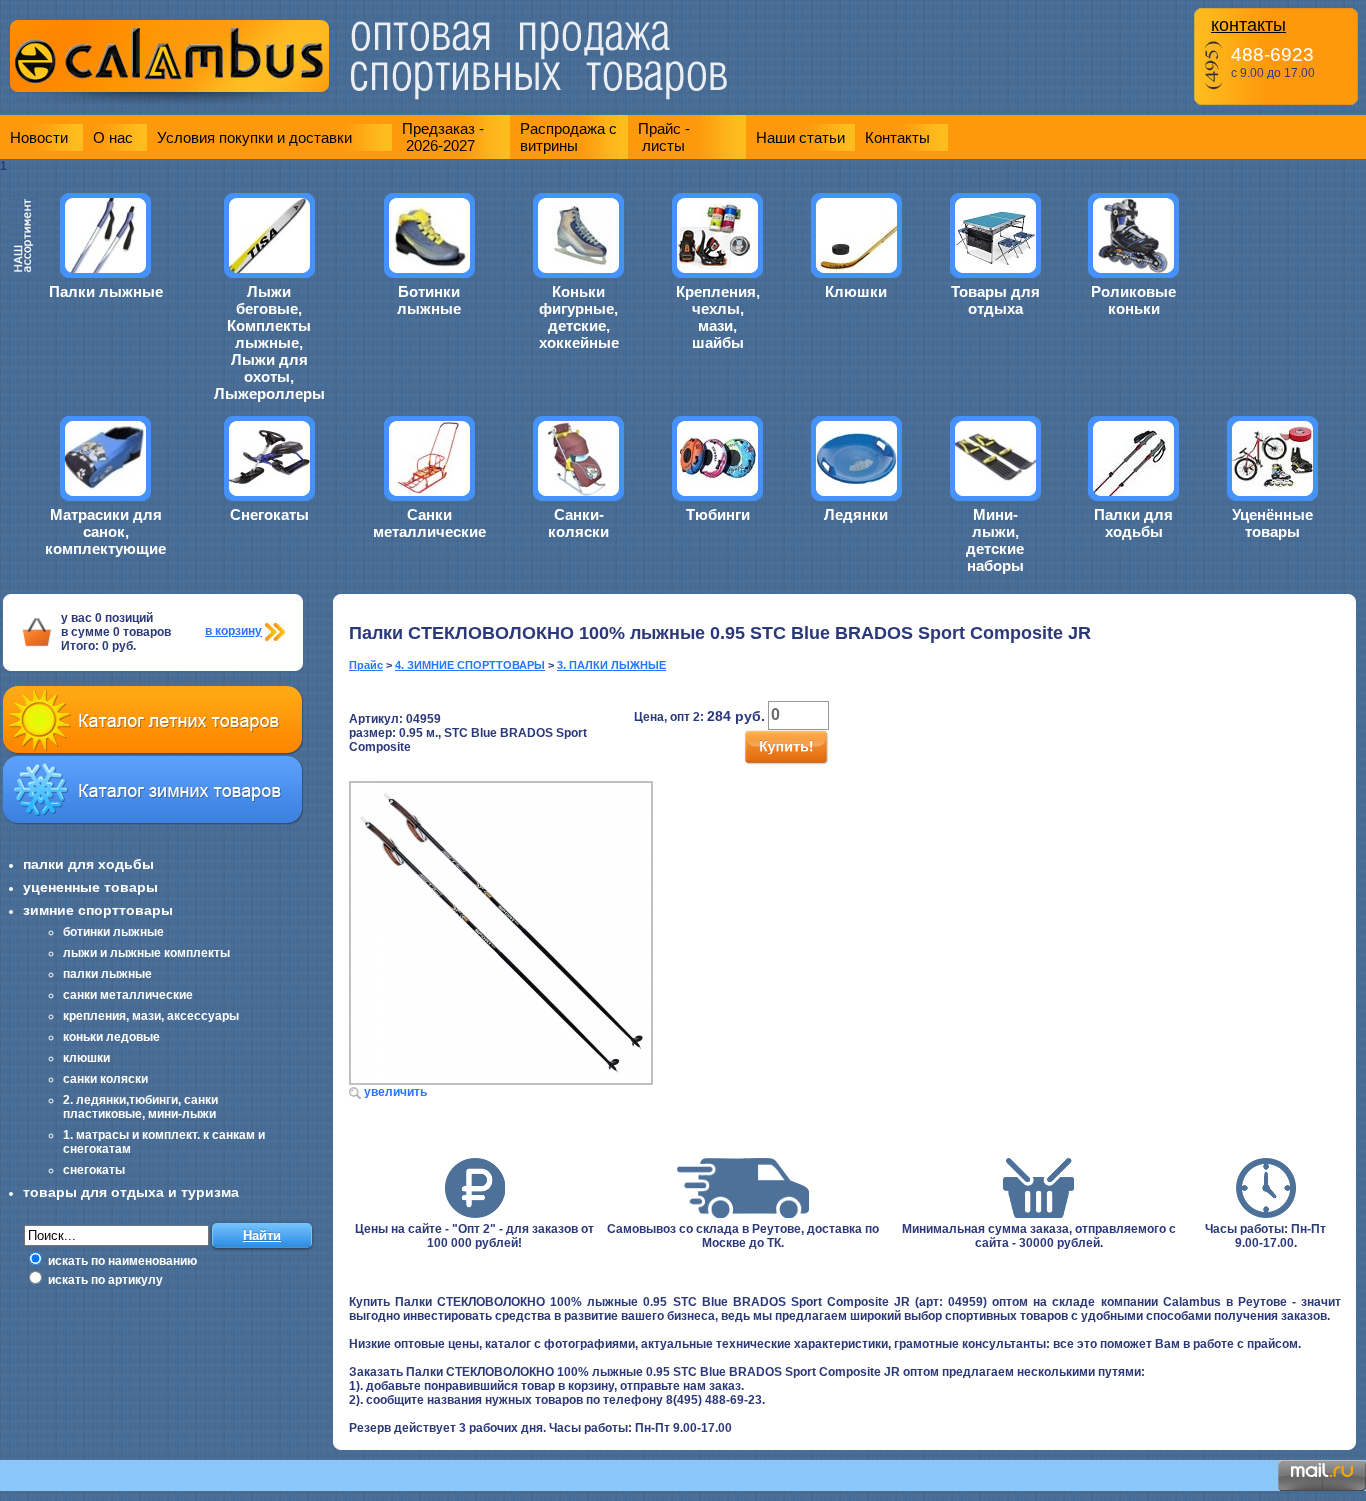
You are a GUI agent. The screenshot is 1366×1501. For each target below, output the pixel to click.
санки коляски (105, 1079)
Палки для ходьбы (1133, 523)
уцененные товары (90, 887)
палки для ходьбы (88, 864)
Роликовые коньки (1133, 300)
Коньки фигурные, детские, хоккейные (579, 317)
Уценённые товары (1272, 523)
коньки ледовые (111, 1037)
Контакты (897, 137)
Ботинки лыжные (429, 300)
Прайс (366, 665)
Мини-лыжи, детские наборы (995, 540)
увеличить (395, 1092)
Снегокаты (269, 514)
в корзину (233, 631)
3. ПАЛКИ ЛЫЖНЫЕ (611, 665)
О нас (113, 137)
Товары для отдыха (995, 300)
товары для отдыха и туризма (131, 1192)
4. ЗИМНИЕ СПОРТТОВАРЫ (470, 665)
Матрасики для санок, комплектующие (105, 531)
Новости (39, 137)
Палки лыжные (106, 291)
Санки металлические (429, 523)
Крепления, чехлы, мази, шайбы (718, 317)
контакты (1248, 25)
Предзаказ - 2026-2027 (443, 137)
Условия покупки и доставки (254, 137)
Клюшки (856, 291)
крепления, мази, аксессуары (151, 1016)
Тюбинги (718, 514)
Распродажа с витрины (568, 137)
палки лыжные (107, 974)
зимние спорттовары (98, 910)
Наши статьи (800, 137)
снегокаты (94, 1170)
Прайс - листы (664, 137)
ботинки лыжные (113, 932)
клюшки (86, 1058)
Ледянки (856, 514)
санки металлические (128, 995)
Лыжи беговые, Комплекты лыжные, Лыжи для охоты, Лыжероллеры (269, 342)
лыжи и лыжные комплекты (146, 953)
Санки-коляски (578, 523)
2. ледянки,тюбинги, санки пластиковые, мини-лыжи (140, 1107)
